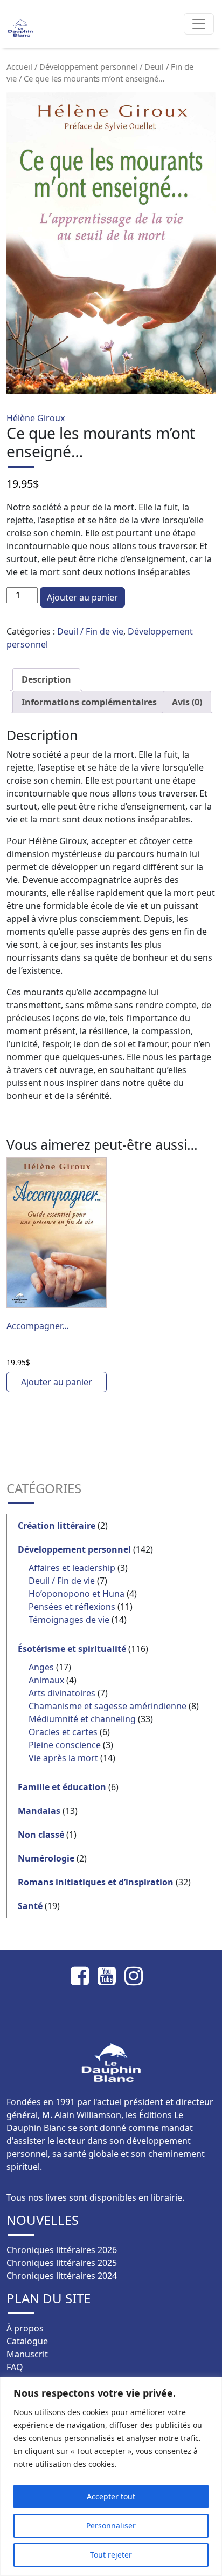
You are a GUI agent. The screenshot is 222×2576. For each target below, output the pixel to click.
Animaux (46, 1680)
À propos (25, 2328)
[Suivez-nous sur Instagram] (138, 1976)
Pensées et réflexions (72, 1607)
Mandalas (39, 1811)
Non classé (41, 1835)
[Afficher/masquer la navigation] (199, 24)
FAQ (15, 2367)
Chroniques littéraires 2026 (62, 2250)
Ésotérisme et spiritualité (72, 1649)
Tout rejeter (111, 2555)
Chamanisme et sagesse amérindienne (107, 1706)
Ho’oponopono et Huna (77, 1594)
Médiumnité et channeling (82, 1719)
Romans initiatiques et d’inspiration (96, 1882)
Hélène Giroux (36, 418)
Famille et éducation (62, 1787)
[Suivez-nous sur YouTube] (111, 1976)
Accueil (19, 66)
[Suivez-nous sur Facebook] (84, 1976)
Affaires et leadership (72, 1568)
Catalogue (27, 2341)
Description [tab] (46, 679)
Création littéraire (57, 1526)
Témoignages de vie (69, 1620)
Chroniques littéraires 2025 (62, 2263)
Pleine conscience (65, 1745)
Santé (30, 1906)
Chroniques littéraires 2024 (62, 2276)
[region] (111, 2476)
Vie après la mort (63, 1758)
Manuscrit (27, 2354)
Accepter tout (111, 2496)
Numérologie (46, 1858)
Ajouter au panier (82, 597)
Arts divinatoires (62, 1693)
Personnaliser (111, 2526)
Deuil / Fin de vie (90, 631)
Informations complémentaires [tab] (89, 702)
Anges (41, 1667)
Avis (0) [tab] (187, 702)
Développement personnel (88, 66)
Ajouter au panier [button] (57, 1382)
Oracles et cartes (63, 1732)
